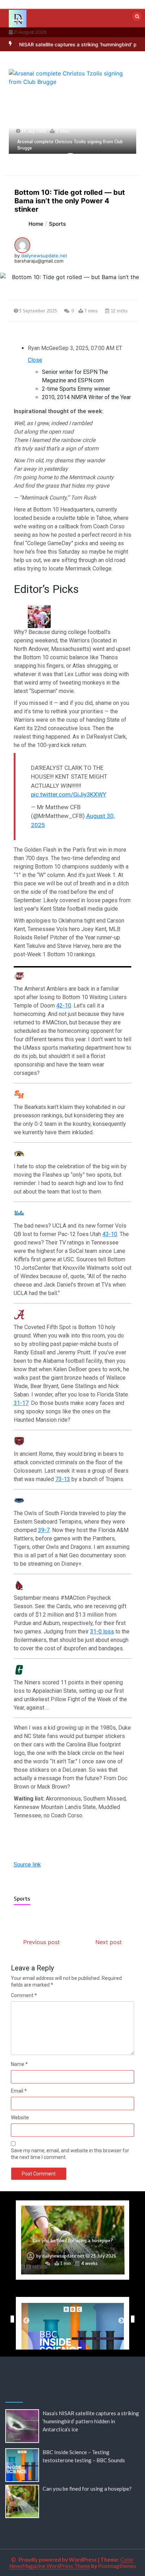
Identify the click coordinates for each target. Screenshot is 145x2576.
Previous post (42, 1942)
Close (35, 360)
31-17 (21, 1403)
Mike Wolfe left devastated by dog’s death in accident (73, 2237)
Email (19, 2091)
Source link (27, 1865)
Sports (22, 1899)
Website (20, 2118)
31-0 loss (102, 1632)
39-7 (44, 1530)
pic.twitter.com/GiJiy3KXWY (69, 794)
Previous (11, 2319)
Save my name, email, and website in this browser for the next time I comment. (70, 2154)
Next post (109, 1942)
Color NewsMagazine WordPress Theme (72, 2563)
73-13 (63, 1479)
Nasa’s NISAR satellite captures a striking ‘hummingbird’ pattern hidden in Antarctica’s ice (91, 2421)
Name (19, 2064)
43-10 (110, 1234)
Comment (24, 1995)
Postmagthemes (117, 2566)
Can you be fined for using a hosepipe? (87, 2489)
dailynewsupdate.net (44, 256)
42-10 (64, 1006)
